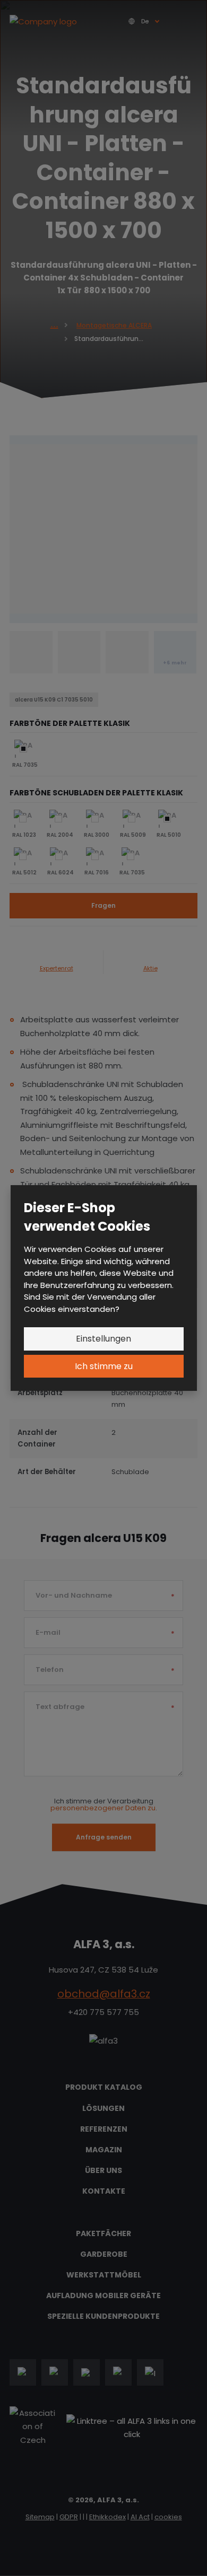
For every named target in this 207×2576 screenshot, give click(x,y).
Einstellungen (103, 1339)
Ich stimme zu (104, 1366)
